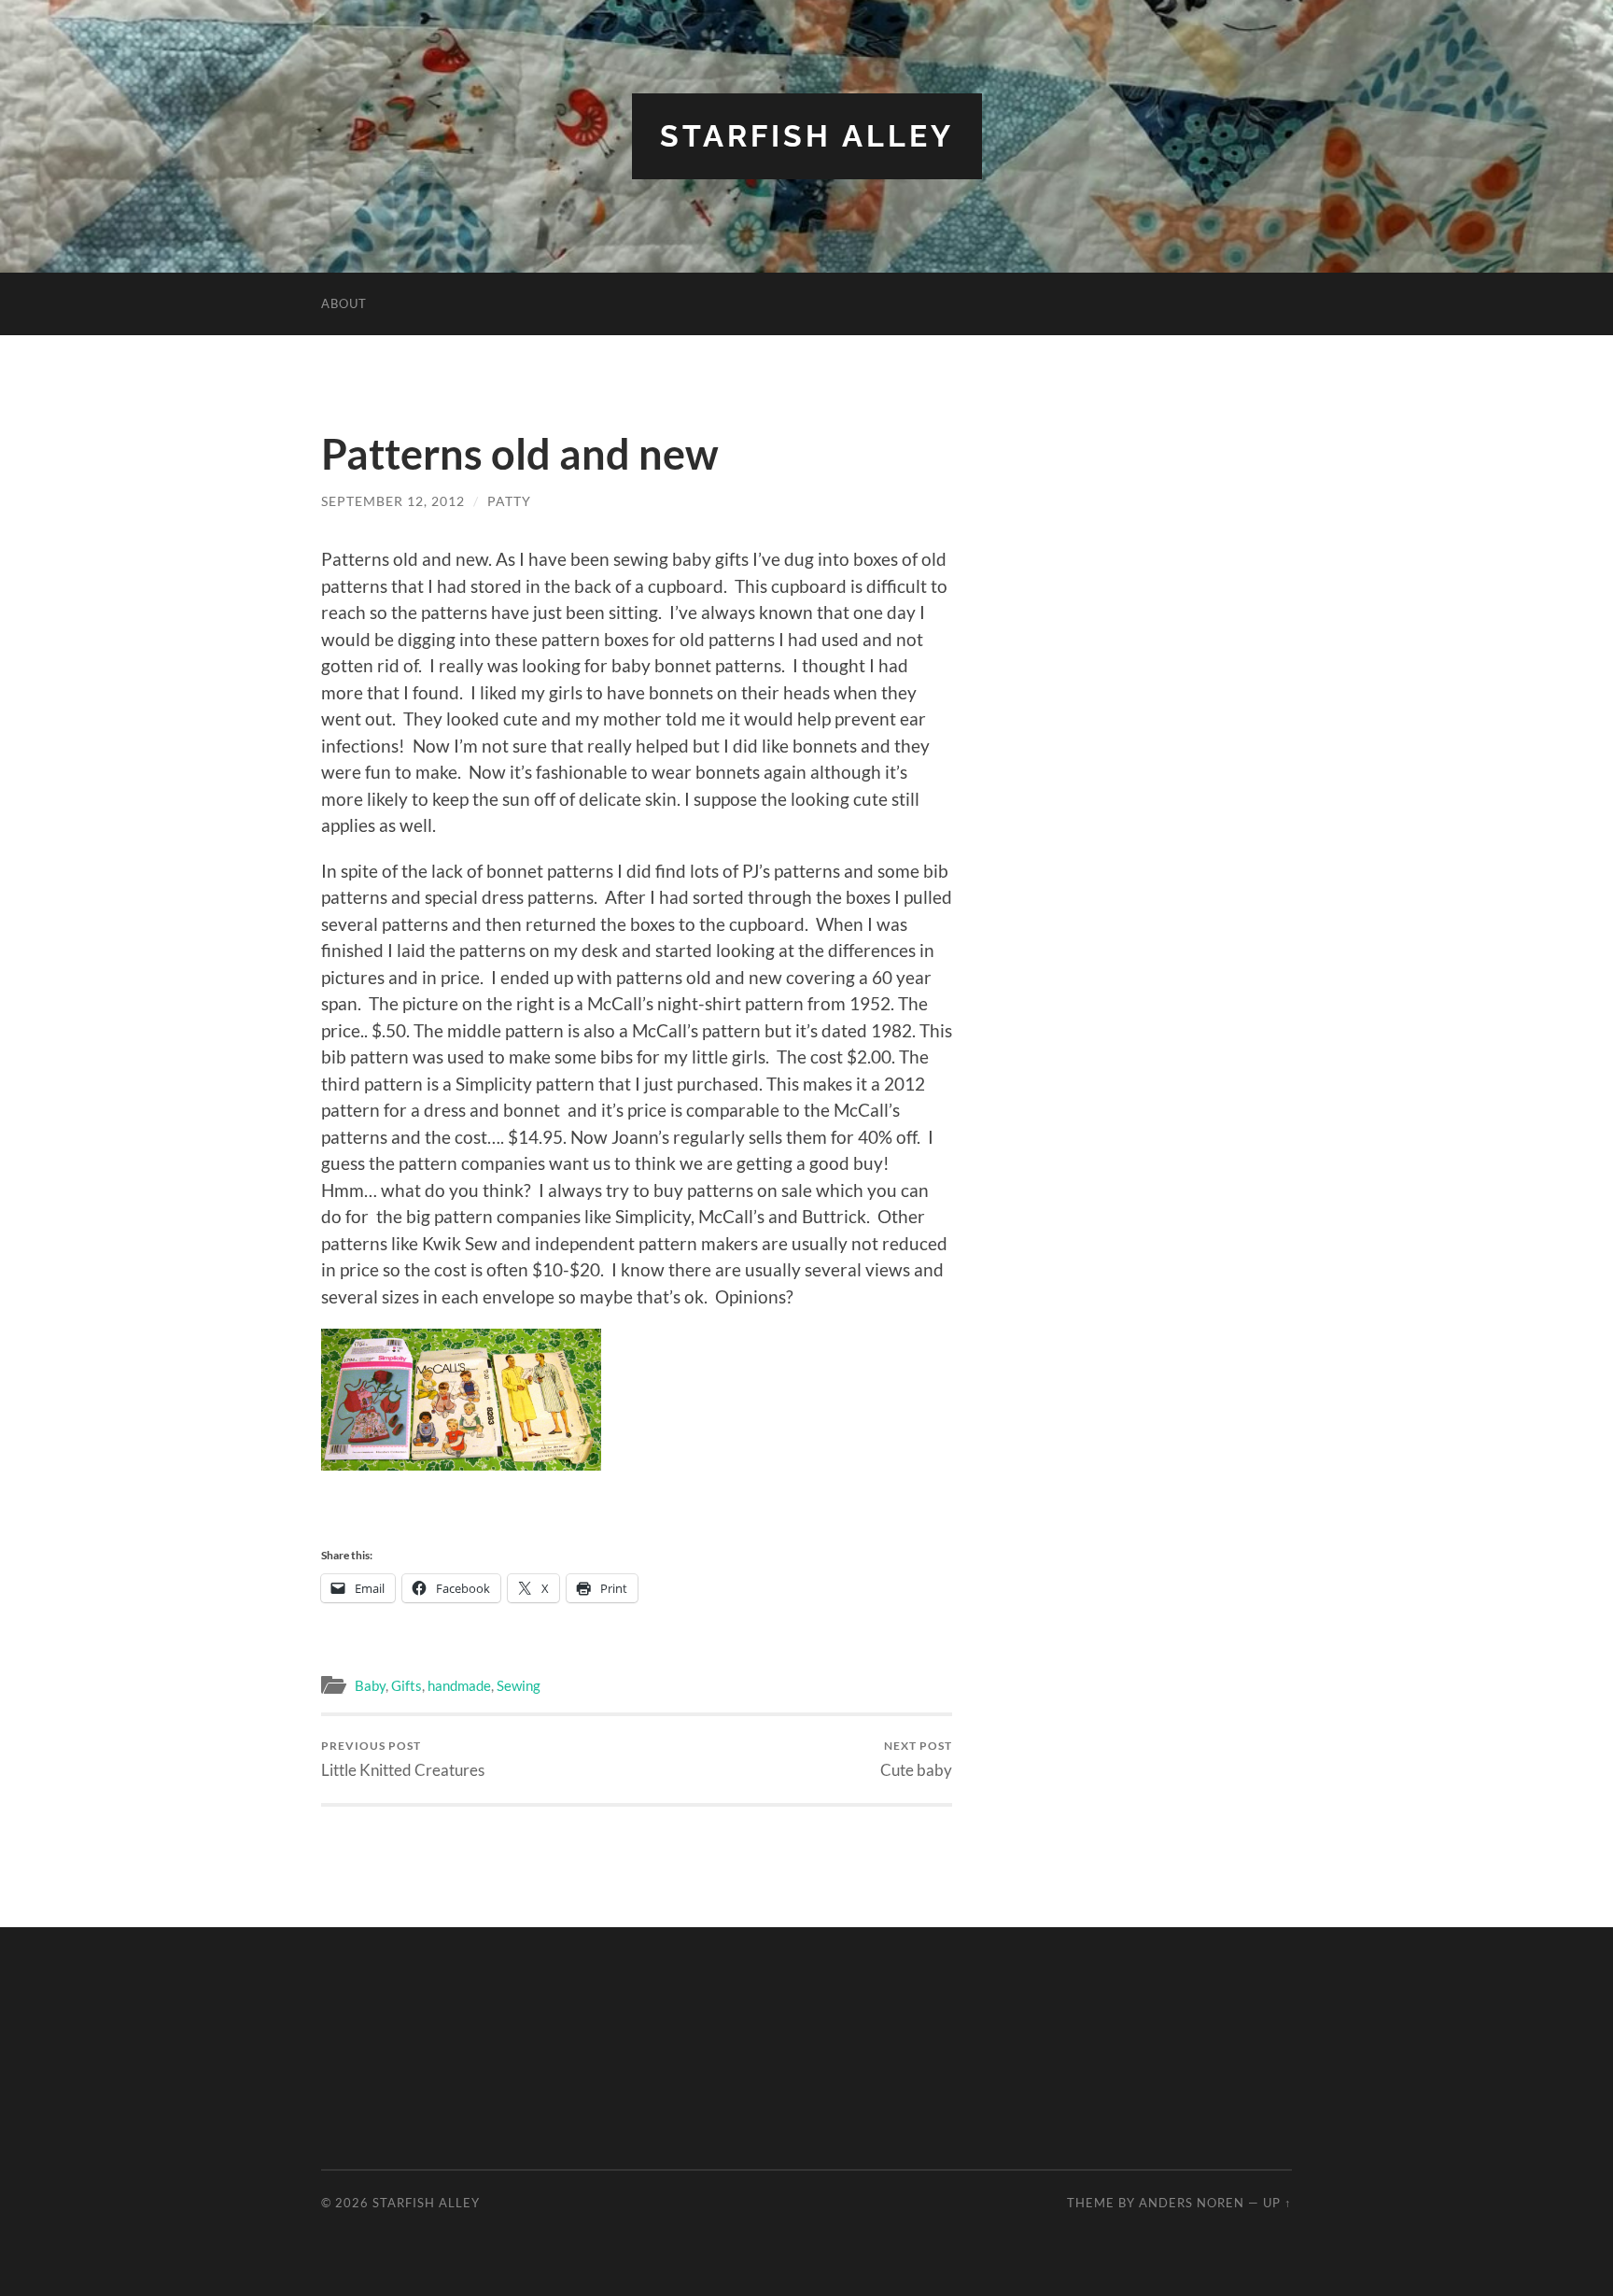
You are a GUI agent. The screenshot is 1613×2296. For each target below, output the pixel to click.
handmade (459, 1685)
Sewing (519, 1685)
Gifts (407, 1685)
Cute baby (916, 1759)
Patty (509, 501)
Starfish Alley (807, 136)
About (344, 303)
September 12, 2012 (393, 501)
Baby (370, 1685)
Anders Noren (1192, 2203)
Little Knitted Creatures (403, 1759)
